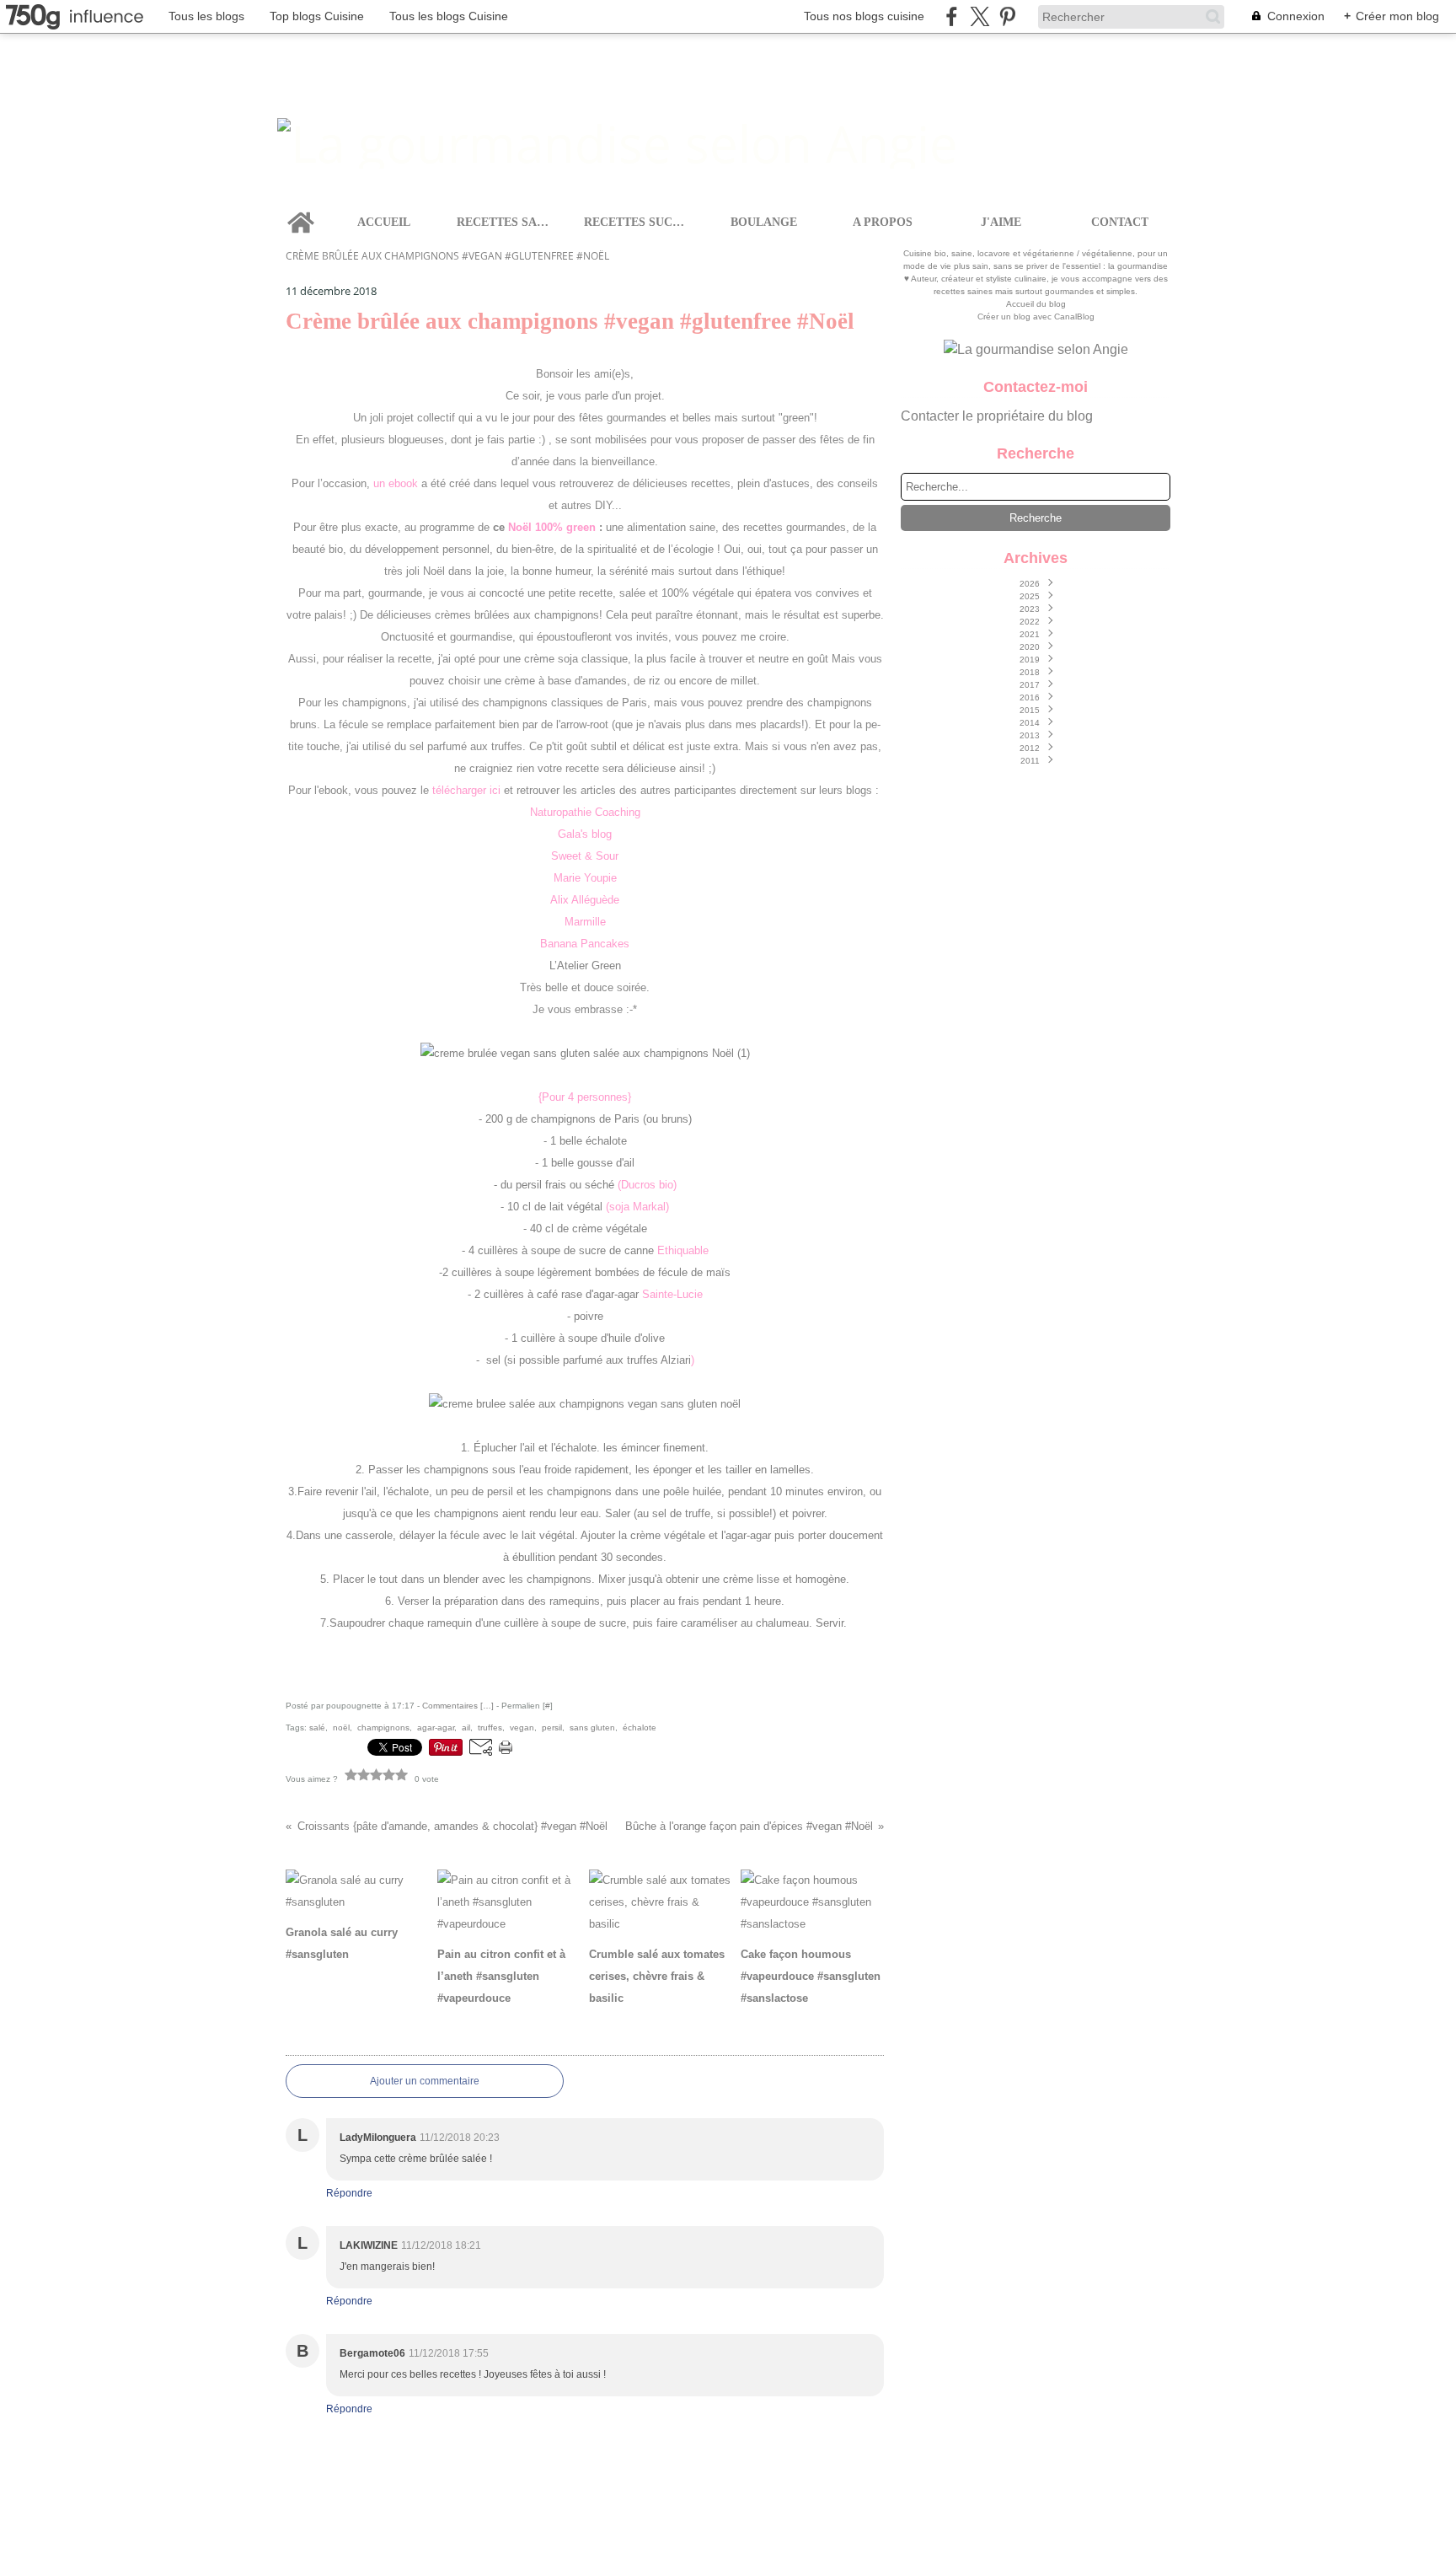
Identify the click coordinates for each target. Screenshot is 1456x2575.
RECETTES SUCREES (637, 223)
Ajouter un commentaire (425, 2081)
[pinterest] (1007, 16)
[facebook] (952, 16)
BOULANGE (764, 223)
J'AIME (1001, 223)
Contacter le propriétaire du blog (997, 416)
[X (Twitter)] (980, 16)
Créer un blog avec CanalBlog (1036, 317)
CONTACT (1120, 223)
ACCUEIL (384, 223)
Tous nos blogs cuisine (864, 16)
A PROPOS (883, 223)
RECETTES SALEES (506, 223)
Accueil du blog (1036, 304)
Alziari (676, 1360)
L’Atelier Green (585, 966)
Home (301, 208)
